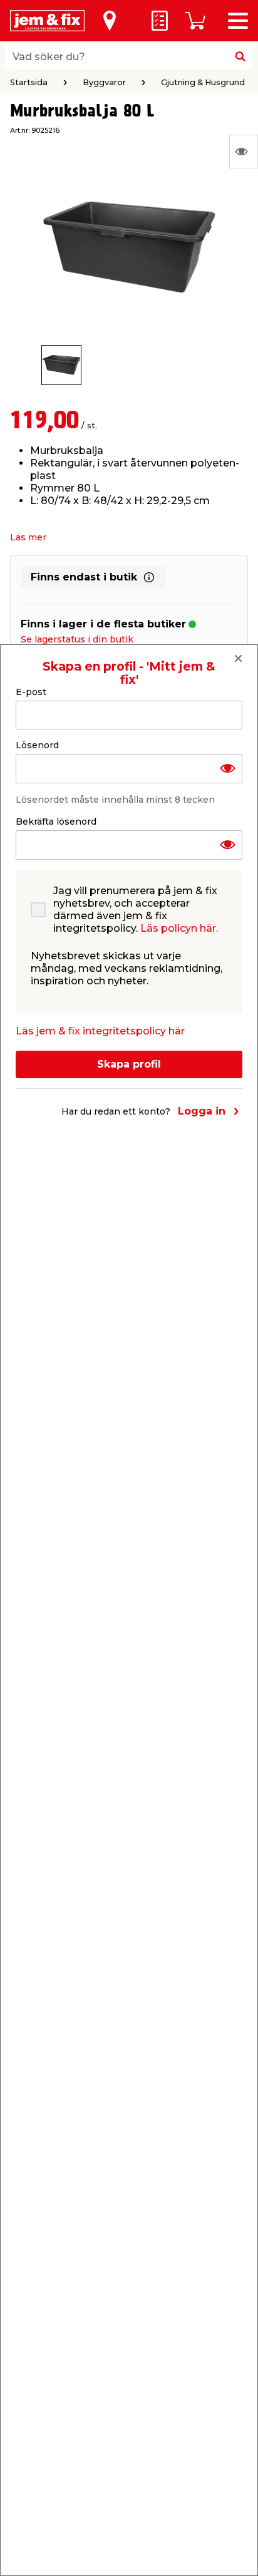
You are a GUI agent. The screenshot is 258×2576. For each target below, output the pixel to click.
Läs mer (28, 537)
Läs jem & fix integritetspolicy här (100, 1031)
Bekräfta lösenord (56, 822)
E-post (31, 692)
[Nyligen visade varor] (244, 152)
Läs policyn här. (179, 928)
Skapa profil (129, 1064)
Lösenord (37, 745)
